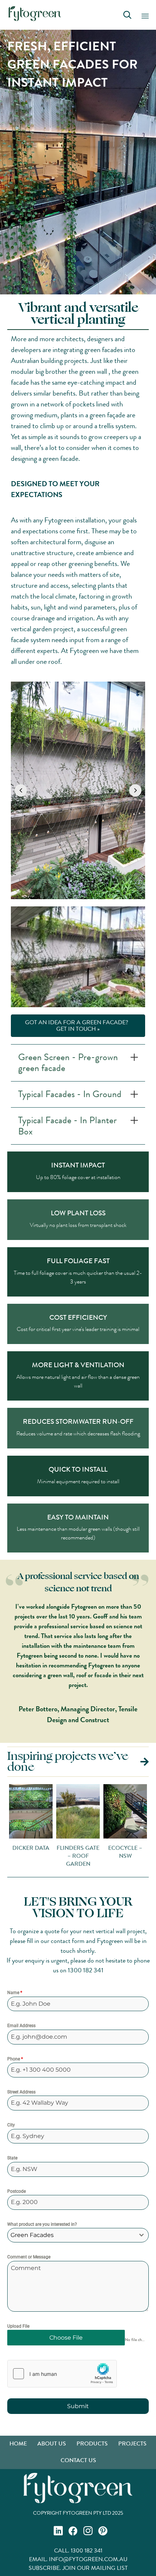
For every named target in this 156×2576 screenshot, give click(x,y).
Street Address (21, 2092)
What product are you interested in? (42, 2224)
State (12, 2158)
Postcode (17, 2191)
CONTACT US (78, 2460)
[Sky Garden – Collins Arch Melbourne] (78, 790)
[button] (21, 790)
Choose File (66, 2338)
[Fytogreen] (35, 14)
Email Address (21, 2026)
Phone (15, 2059)
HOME (18, 2443)
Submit (78, 2406)
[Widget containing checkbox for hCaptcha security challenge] (62, 2374)
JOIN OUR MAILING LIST (95, 2568)
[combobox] (78, 2235)
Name (15, 1993)
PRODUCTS (92, 2443)
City (11, 2125)
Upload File (18, 2326)
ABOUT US (52, 2443)
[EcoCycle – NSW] (94, 1827)
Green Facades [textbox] (32, 2235)
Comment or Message (29, 2257)
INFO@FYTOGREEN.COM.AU (88, 2559)
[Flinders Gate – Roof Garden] (47, 1827)
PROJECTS (132, 2443)
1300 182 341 (86, 1970)
